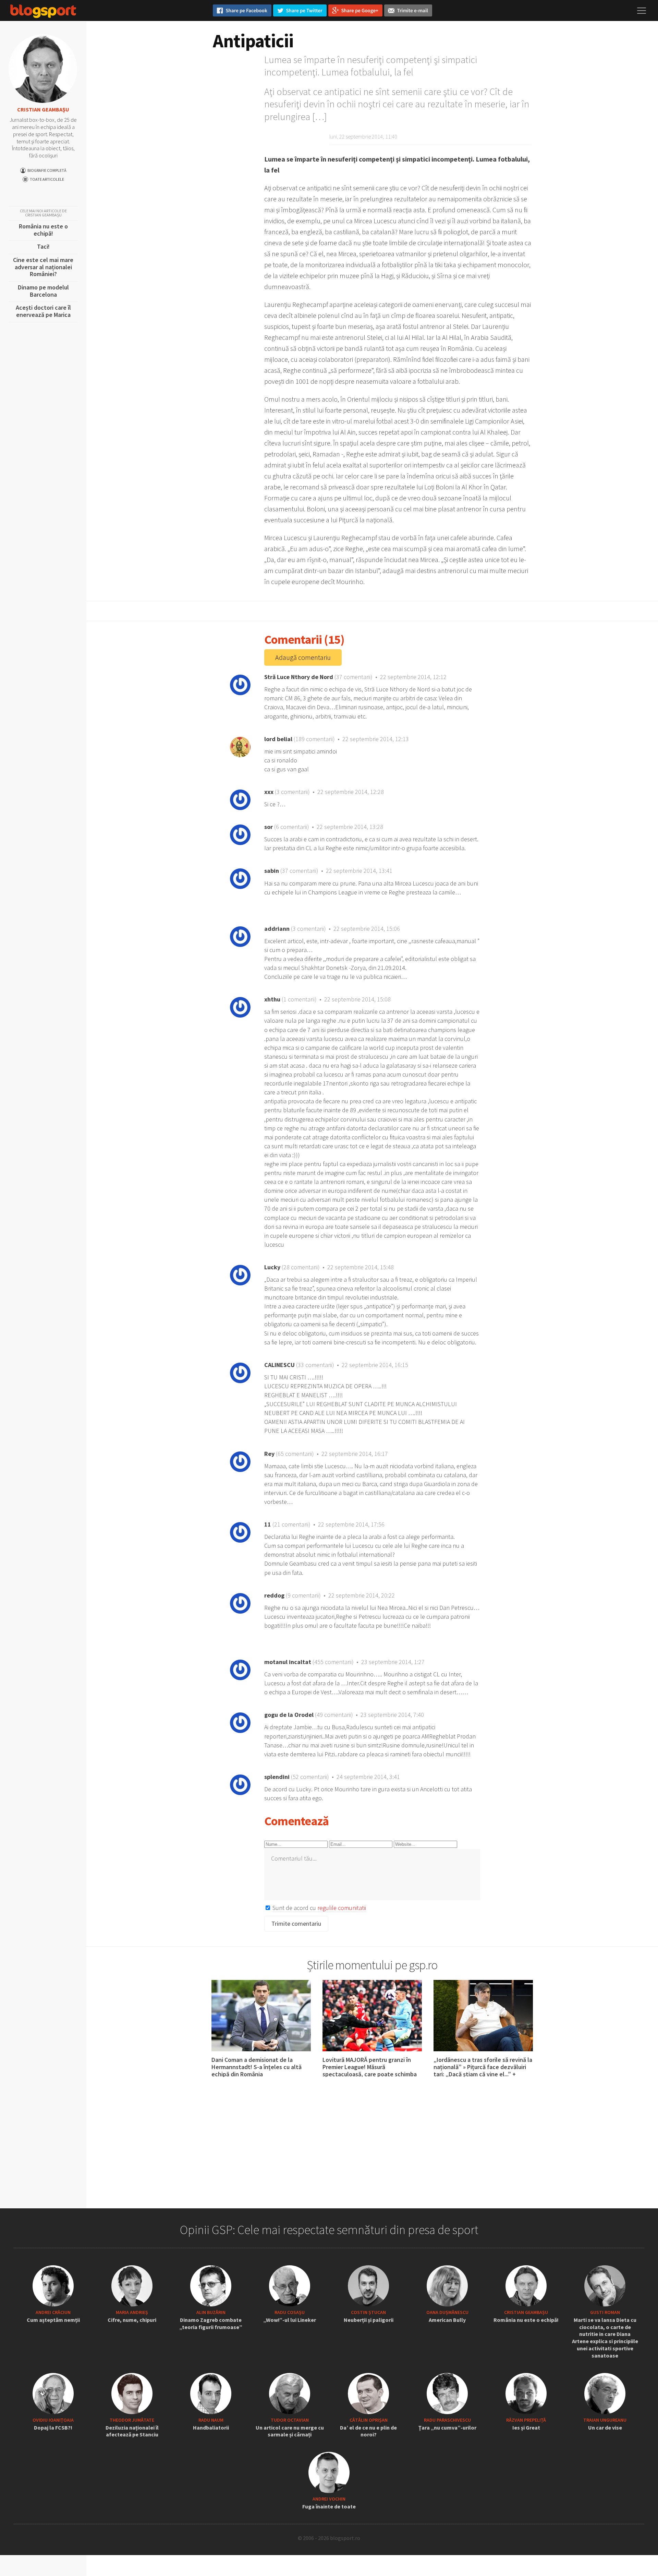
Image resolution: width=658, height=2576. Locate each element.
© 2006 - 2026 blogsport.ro (329, 2538)
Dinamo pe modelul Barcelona (43, 292)
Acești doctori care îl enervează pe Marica (43, 313)
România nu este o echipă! (43, 231)
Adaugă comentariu (303, 657)
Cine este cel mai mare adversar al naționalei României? (43, 269)
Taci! (43, 248)
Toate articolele (47, 179)
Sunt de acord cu (319, 1908)
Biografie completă (47, 170)
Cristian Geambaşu (43, 109)
